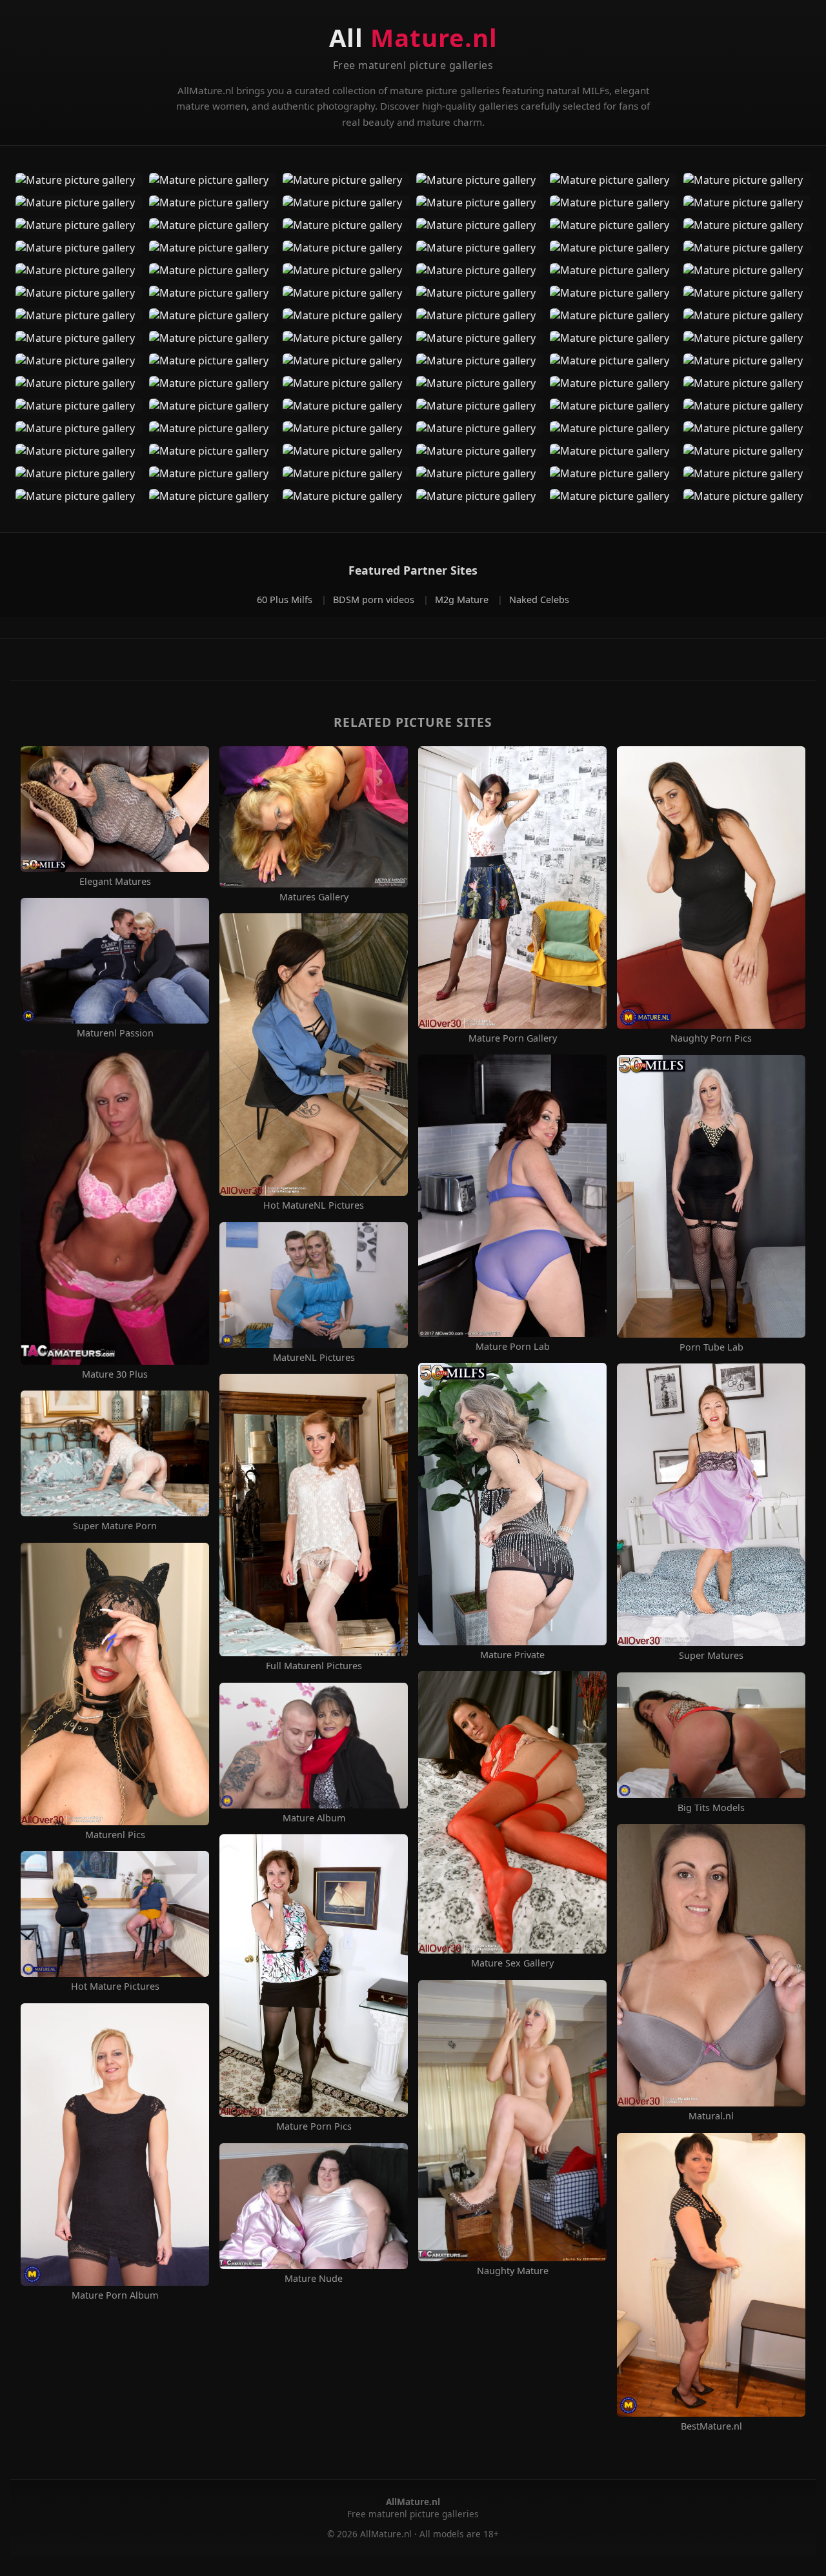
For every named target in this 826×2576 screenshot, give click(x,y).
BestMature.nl (711, 2426)
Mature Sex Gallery (512, 1963)
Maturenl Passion (115, 1033)
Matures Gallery (314, 897)
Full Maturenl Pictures (314, 1666)
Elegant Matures (115, 882)
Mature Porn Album (115, 2295)
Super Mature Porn (115, 1526)
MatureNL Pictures (314, 1358)
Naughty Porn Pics (711, 1038)
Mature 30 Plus (115, 1374)
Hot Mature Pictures (115, 1986)
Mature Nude (314, 2279)
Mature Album (314, 1818)
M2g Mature (463, 599)
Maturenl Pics (115, 1835)
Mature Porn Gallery (513, 1038)
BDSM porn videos (375, 599)
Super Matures (711, 1656)
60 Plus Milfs (286, 599)
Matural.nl (711, 2116)
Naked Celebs (539, 599)
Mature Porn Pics (314, 2126)
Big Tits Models (711, 1808)
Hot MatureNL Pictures (314, 1205)
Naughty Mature (513, 2271)
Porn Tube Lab (711, 1347)
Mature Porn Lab (513, 1347)
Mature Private (512, 1655)
